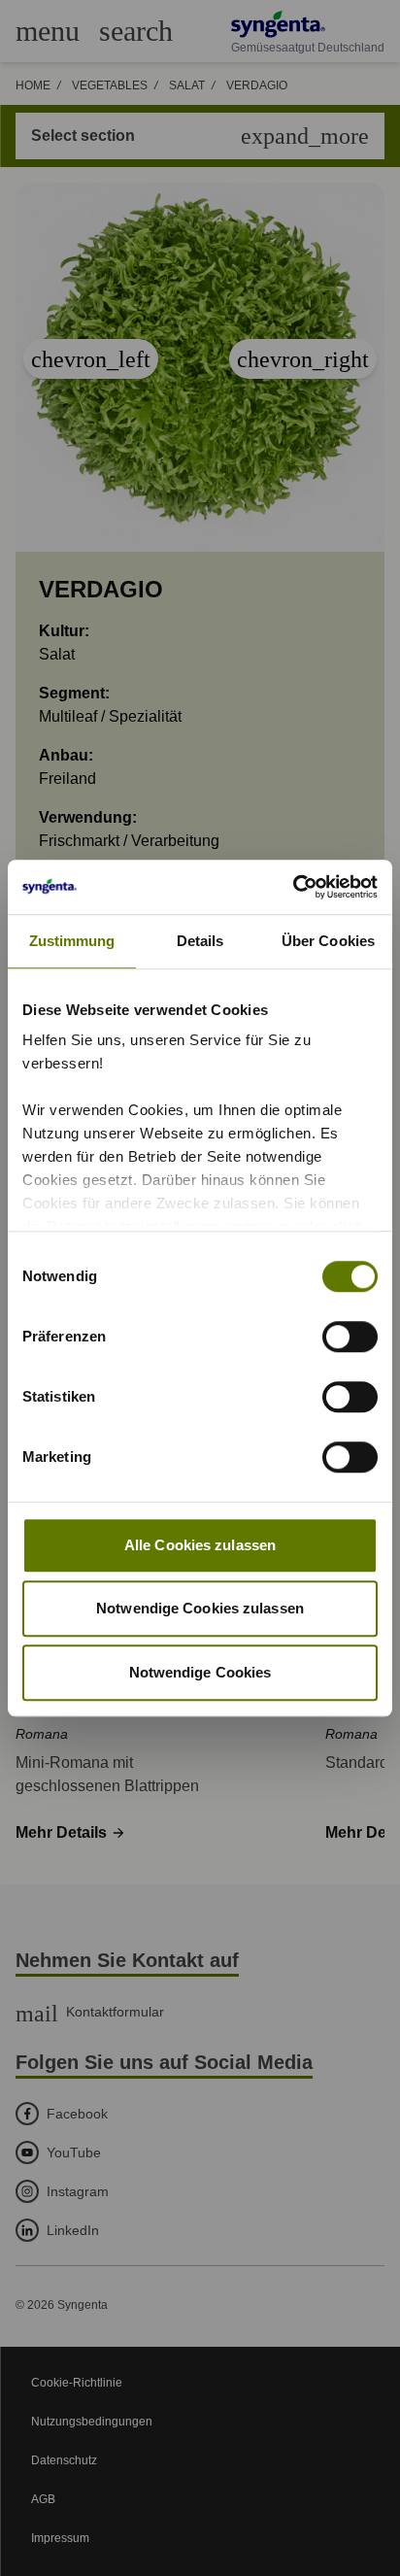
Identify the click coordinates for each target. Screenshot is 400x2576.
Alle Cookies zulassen (200, 1545)
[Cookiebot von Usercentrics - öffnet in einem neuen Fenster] (293, 887)
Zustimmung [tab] (72, 941)
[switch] (350, 1337)
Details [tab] (200, 941)
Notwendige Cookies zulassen (200, 1608)
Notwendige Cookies (200, 1672)
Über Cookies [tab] (328, 941)
